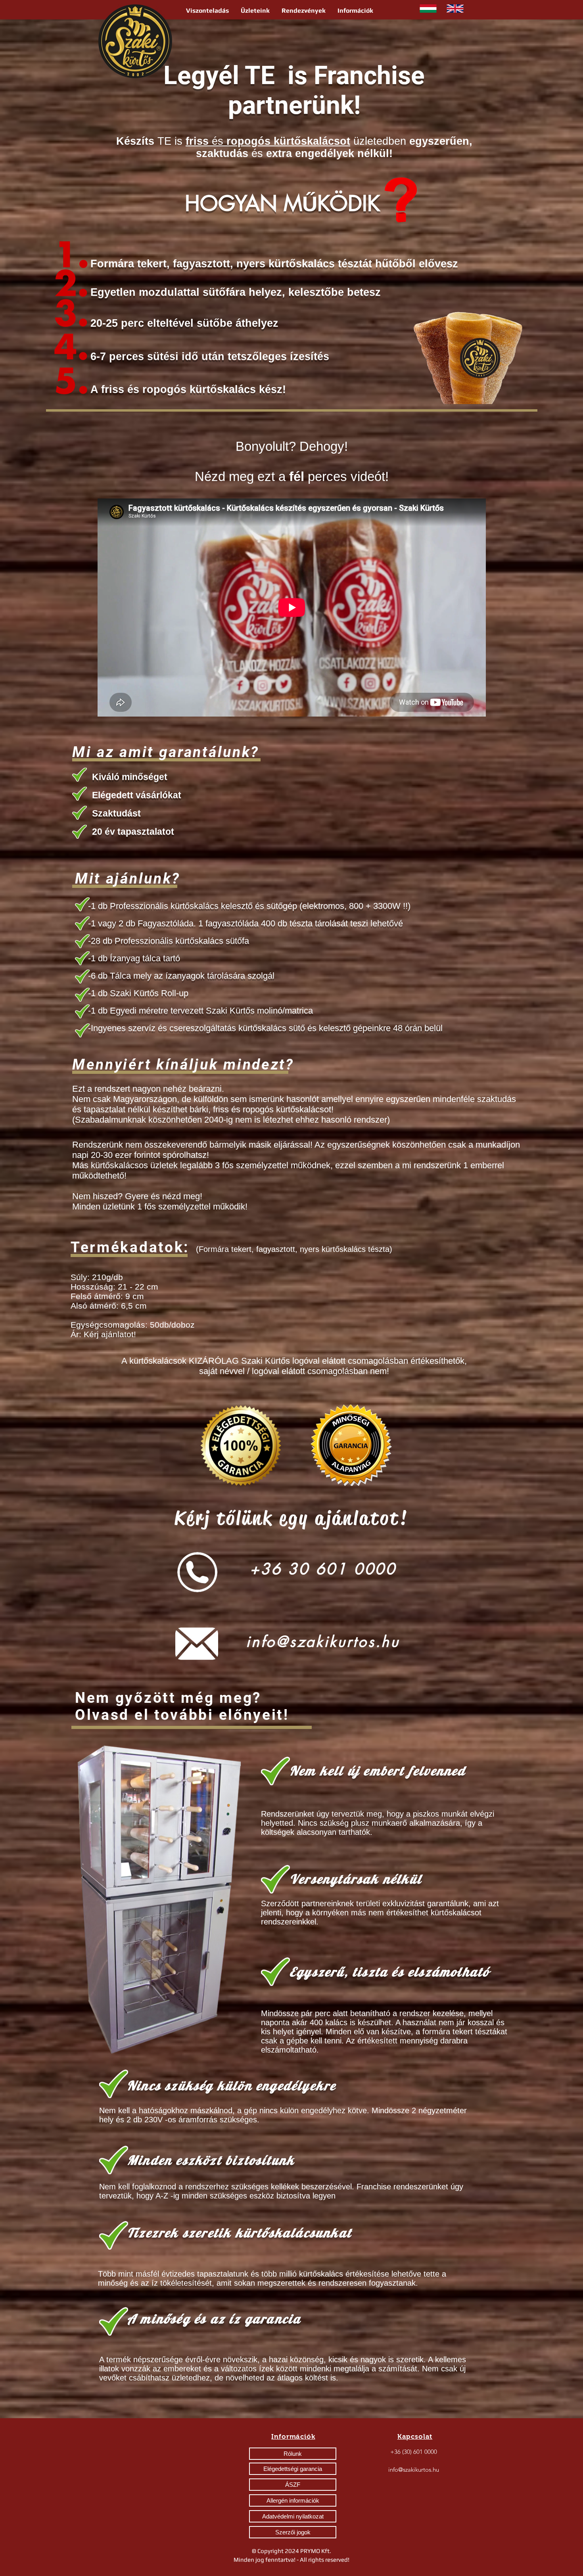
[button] (207, 11)
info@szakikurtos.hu (323, 1642)
